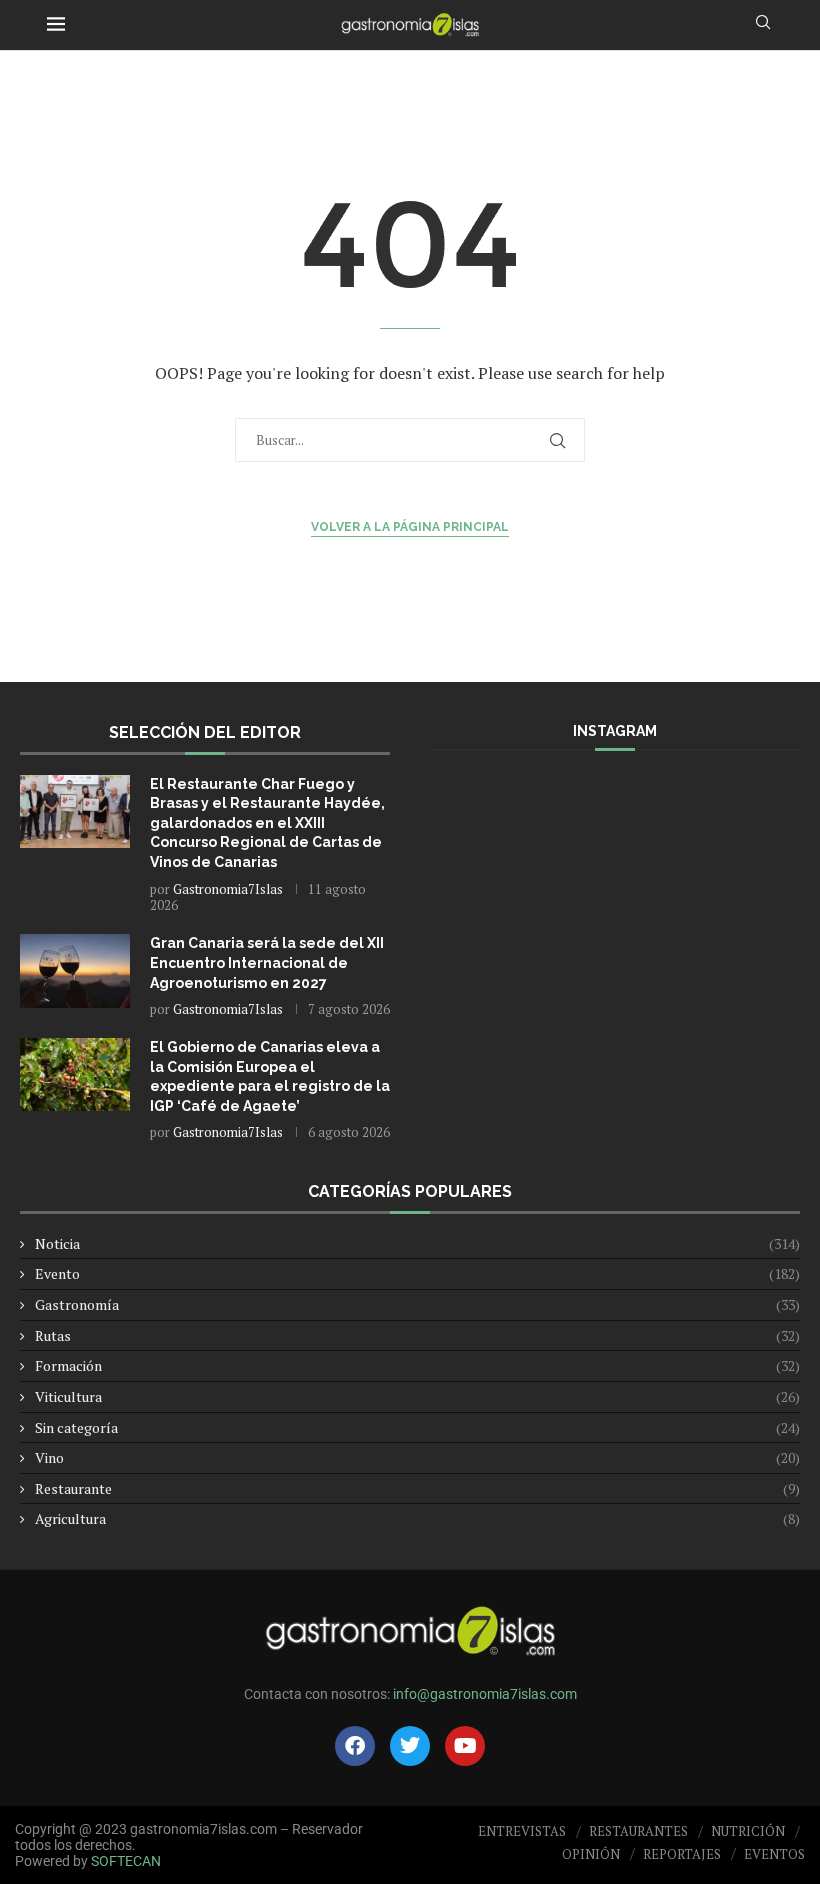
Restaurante (417, 1488)
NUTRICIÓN (748, 1831)
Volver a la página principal (410, 527)
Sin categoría (417, 1427)
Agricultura (417, 1518)
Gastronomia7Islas (228, 889)
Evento (417, 1273)
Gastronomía (417, 1304)
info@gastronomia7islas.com (485, 1694)
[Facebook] (355, 1746)
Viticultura (417, 1396)
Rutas (417, 1335)
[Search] (763, 24)
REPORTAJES (682, 1854)
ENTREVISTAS (522, 1831)
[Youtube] (465, 1746)
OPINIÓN (591, 1854)
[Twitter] (410, 1746)
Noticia (417, 1243)
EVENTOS (774, 1854)
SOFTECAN (126, 1861)
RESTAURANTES (638, 1831)
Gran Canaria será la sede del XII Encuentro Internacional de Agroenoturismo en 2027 (267, 962)
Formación (417, 1365)
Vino (417, 1457)
